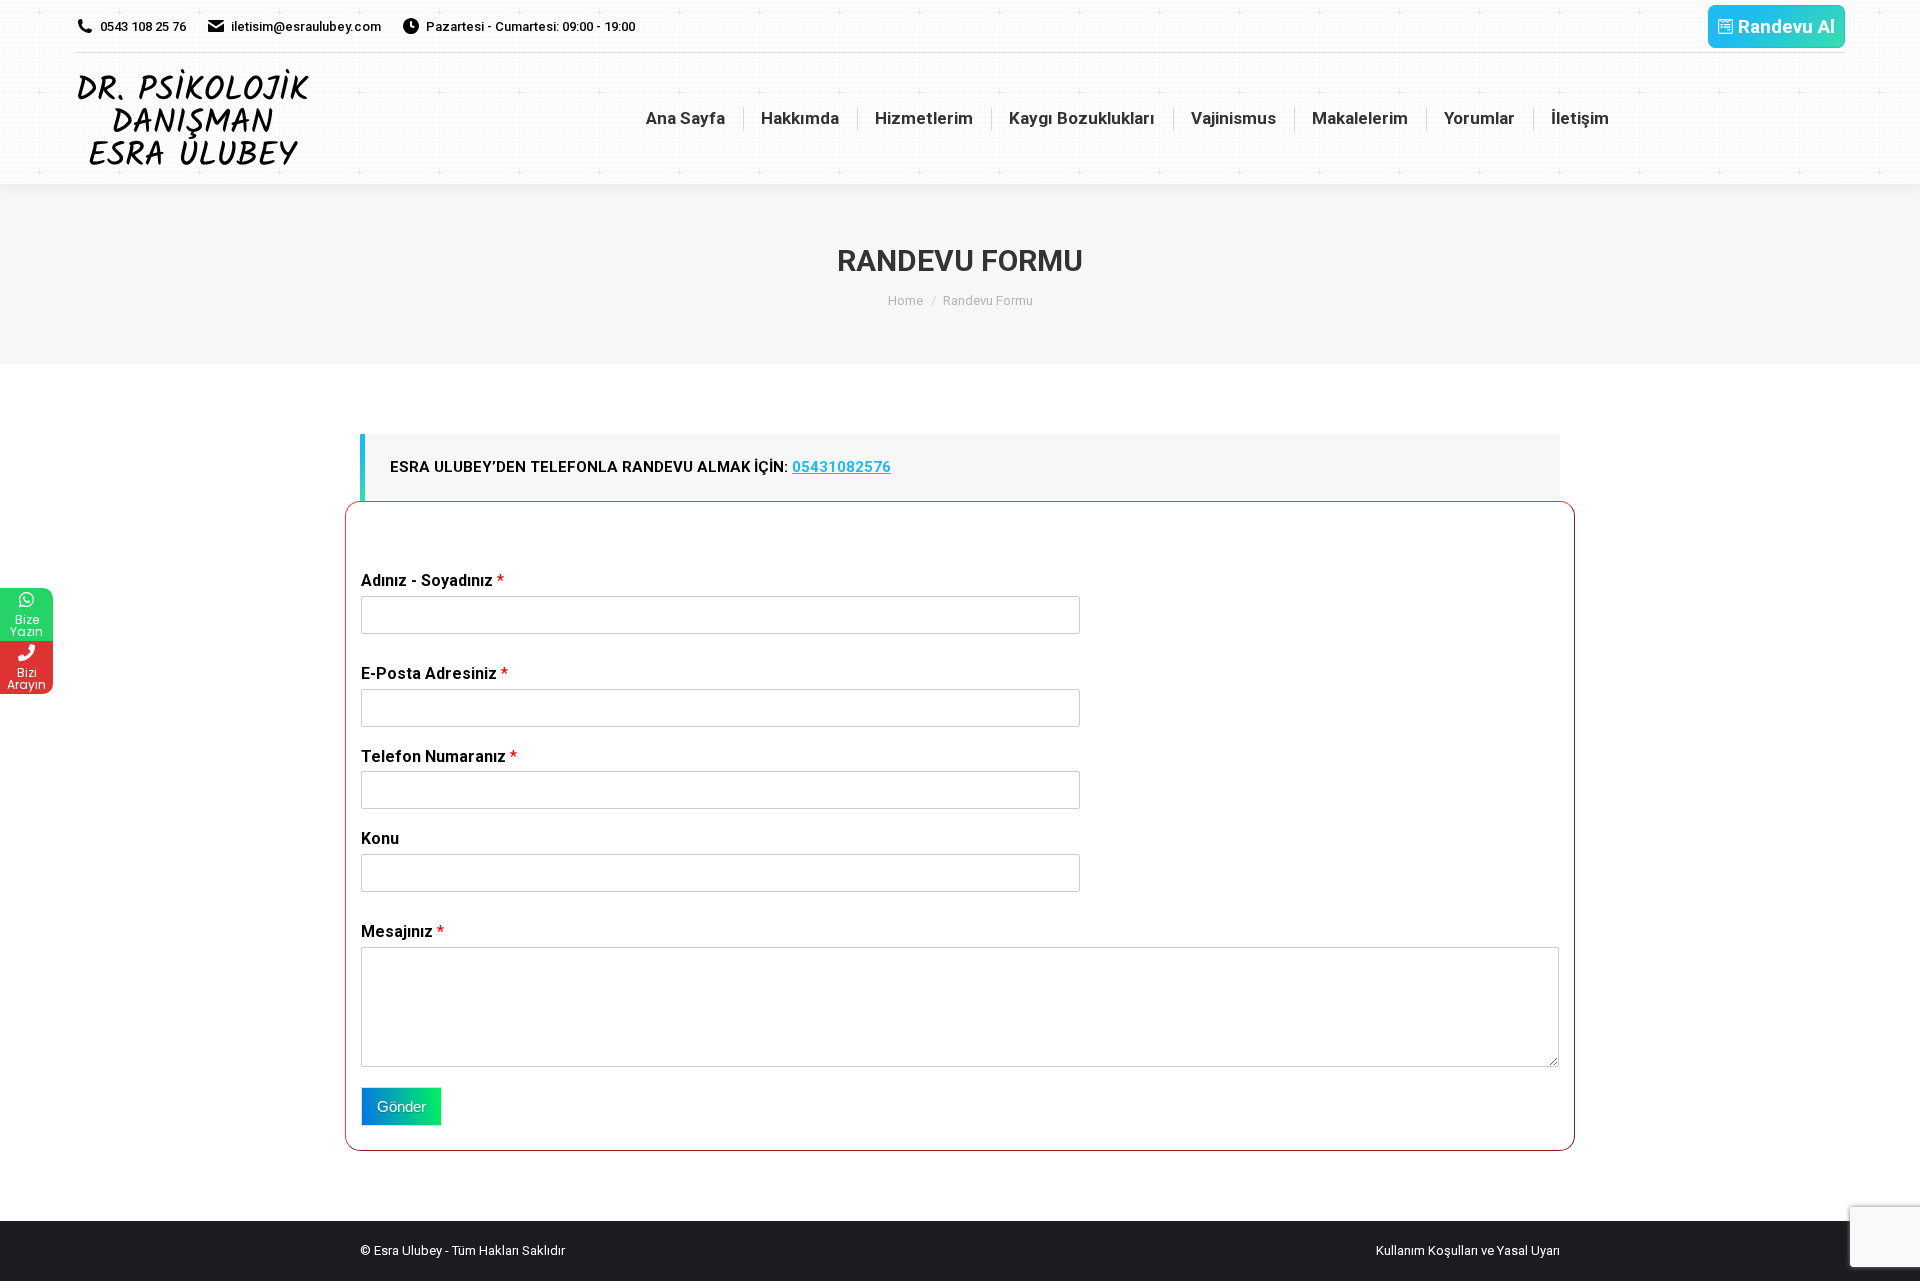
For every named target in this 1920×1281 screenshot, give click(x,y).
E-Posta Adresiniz (434, 673)
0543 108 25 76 (143, 26)
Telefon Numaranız (439, 756)
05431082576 (841, 467)
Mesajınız (402, 931)
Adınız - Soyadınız (432, 580)
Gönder (401, 1106)
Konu (380, 838)
